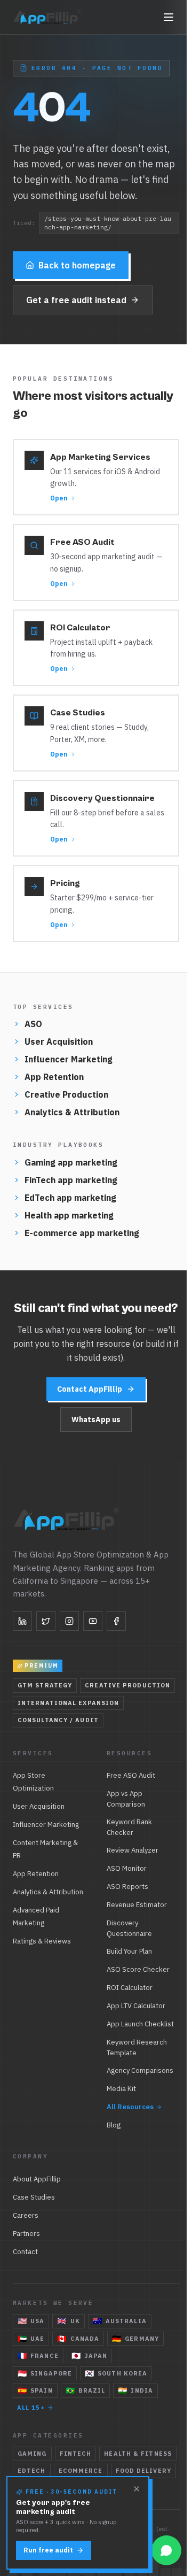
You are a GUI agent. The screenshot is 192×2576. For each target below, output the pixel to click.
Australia (120, 2321)
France (38, 2356)
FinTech (76, 2454)
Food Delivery (143, 2471)
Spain (35, 2390)
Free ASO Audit (131, 1775)
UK (68, 2321)
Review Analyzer (133, 1850)
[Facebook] (116, 1621)
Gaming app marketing (71, 1162)
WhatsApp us (96, 1420)
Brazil (86, 2390)
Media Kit (121, 2089)
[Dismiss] (137, 2489)
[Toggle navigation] (169, 17)
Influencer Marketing (69, 1059)
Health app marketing (69, 1215)
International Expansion (68, 1703)
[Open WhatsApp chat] (166, 2550)
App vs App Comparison (126, 1799)
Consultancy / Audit (58, 1720)
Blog (114, 2125)
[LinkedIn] (22, 1621)
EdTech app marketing (70, 1198)
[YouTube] (93, 1621)
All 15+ (31, 2408)
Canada (78, 2339)
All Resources (130, 2107)
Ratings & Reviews (42, 1941)
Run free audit (48, 2550)
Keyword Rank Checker (129, 1827)
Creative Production (66, 1094)
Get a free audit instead (76, 300)
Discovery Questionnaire (129, 1928)
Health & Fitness (138, 2454)
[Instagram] (69, 1621)
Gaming (32, 2454)
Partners (26, 2234)
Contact (25, 2252)
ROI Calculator (130, 1988)
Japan (90, 2356)
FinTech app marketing (71, 1180)
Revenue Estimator (137, 1905)
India (135, 2390)
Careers (26, 2215)
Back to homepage (77, 265)
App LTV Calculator (136, 2006)
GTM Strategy (45, 1685)
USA (31, 2321)
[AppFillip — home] (48, 17)
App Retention (54, 1077)
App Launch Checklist (140, 2024)
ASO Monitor (127, 1868)
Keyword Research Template (137, 2047)
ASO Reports (127, 1887)
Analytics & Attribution (72, 1112)
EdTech (32, 2471)
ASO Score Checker (138, 1969)
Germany (135, 2339)
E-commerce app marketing (82, 1233)
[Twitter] (46, 1621)
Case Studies (34, 2197)
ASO (33, 1024)
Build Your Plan (129, 1951)
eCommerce (81, 2471)
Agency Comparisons (140, 2070)
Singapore (45, 2373)
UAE (31, 2339)
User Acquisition (59, 1042)
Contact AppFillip (90, 1389)
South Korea (116, 2373)
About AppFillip (37, 2179)
